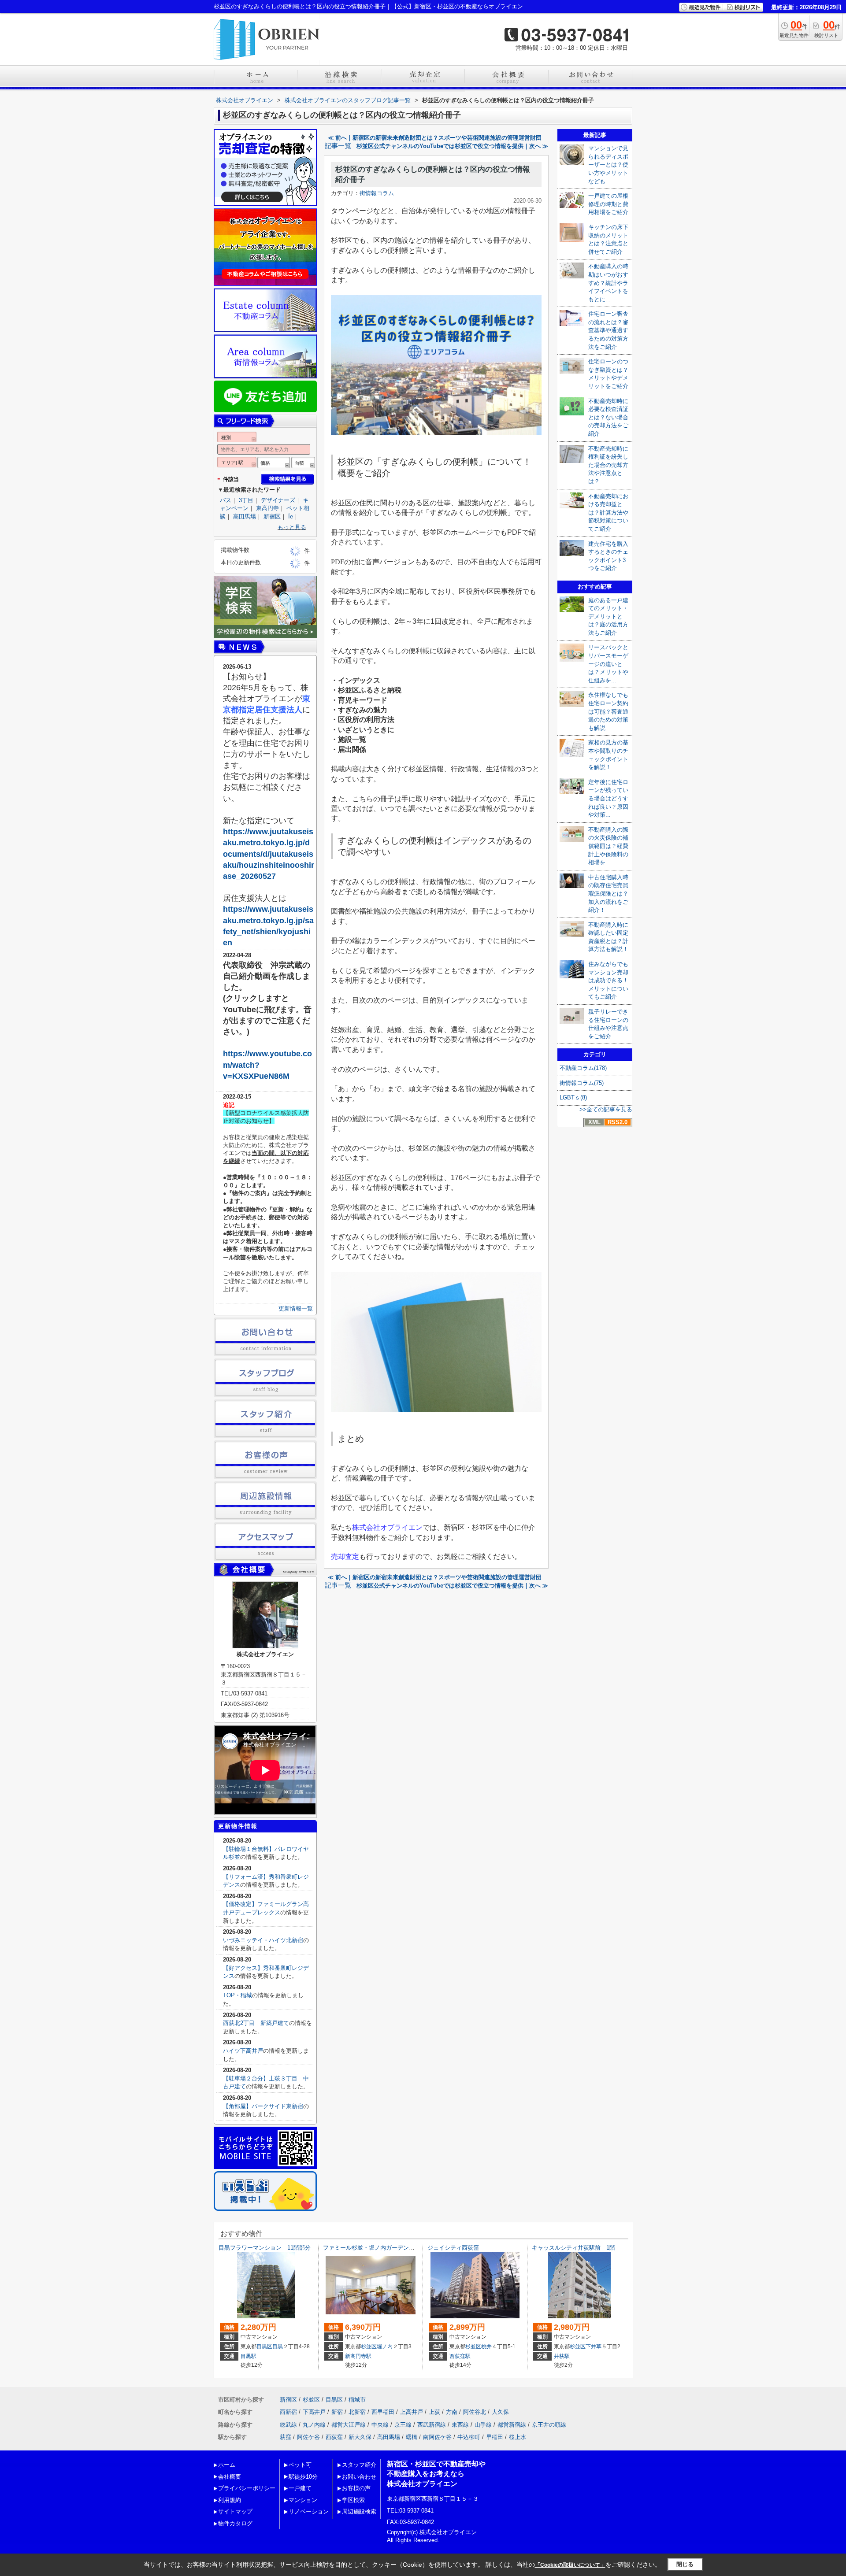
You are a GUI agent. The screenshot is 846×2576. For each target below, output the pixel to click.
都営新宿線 (512, 2425)
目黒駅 (249, 2356)
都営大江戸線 (349, 2425)
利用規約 (230, 2500)
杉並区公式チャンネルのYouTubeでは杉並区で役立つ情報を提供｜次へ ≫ (452, 146)
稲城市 (357, 2400)
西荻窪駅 (460, 2356)
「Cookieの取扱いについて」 (570, 2565)
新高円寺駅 (358, 2356)
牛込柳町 (469, 2437)
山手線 (483, 2425)
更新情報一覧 (296, 1308)
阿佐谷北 (475, 2412)
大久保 (500, 2412)
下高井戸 (314, 2412)
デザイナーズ (278, 500)
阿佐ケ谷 (308, 2437)
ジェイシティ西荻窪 (453, 2248)
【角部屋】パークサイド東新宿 (263, 2106)
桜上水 (518, 2437)
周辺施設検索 (359, 2511)
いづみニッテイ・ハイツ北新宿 (263, 1940)
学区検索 (353, 2500)
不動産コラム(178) (583, 1068)
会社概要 (230, 2477)
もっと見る (292, 527)
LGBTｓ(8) (573, 1097)
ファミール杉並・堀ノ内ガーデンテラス (375, 2248)
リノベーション (309, 2511)
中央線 (380, 2425)
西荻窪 (334, 2437)
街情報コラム (377, 193)
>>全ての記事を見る (606, 1109)
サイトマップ (235, 2511)
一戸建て (300, 2488)
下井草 (594, 2347)
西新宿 (288, 2412)
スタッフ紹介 (359, 2465)
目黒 (278, 2347)
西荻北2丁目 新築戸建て (256, 2023)
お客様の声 (356, 2488)
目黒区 (264, 2347)
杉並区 (369, 2347)
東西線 (460, 2425)
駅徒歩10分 (303, 2477)
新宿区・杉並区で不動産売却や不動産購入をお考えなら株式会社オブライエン (436, 2474)
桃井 (486, 2347)
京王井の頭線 (549, 2425)
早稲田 (495, 2437)
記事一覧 (338, 146)
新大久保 (360, 2437)
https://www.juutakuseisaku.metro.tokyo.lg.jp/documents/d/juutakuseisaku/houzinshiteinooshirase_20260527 (269, 854)
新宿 (337, 2412)
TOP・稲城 (237, 1995)
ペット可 (300, 2465)
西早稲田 (383, 2412)
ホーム (227, 2465)
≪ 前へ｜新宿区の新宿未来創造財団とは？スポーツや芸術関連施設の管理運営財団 (435, 138)
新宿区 (272, 516)
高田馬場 (245, 516)
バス (226, 500)
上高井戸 (412, 2412)
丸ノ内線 (314, 2425)
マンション (303, 2500)
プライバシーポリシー (247, 2488)
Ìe (291, 516)
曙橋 (412, 2437)
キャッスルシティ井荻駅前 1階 (573, 2248)
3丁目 (246, 500)
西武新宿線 (432, 2425)
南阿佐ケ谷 (437, 2437)
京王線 (403, 2425)
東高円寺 (267, 508)
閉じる (685, 2564)
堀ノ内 (385, 2347)
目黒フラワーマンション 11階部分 (265, 2248)
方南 (452, 2412)
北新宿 (357, 2412)
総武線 (288, 2425)
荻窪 (286, 2437)
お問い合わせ (359, 2477)
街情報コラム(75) (582, 1083)
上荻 (434, 2412)
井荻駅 (562, 2356)
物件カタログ (235, 2523)
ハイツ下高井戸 (243, 2051)
